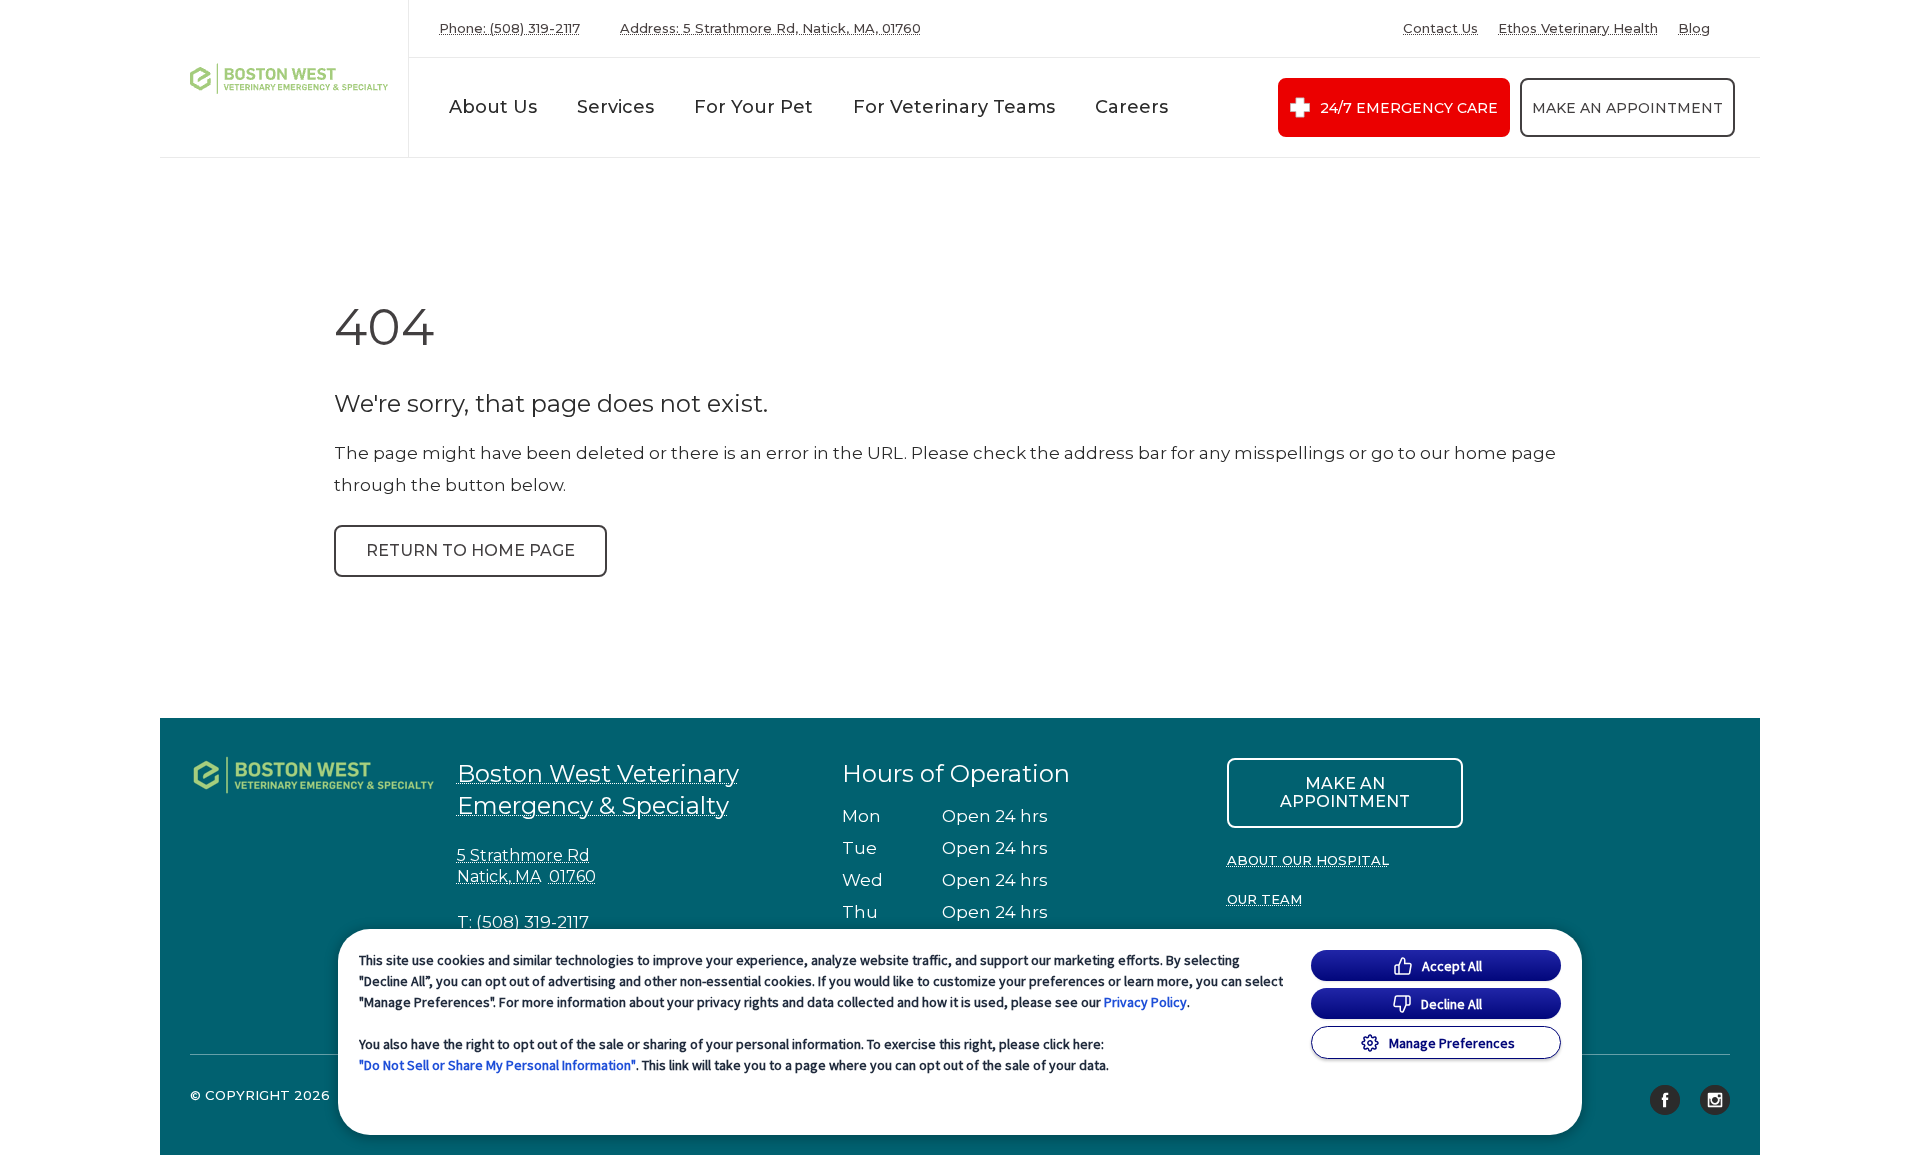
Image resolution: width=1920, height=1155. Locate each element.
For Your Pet (753, 107)
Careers (1131, 107)
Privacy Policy (1145, 1002)
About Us (493, 107)
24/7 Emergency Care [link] (1409, 108)
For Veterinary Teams (954, 107)
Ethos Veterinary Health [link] (1578, 28)
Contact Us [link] (1440, 28)
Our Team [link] (1264, 899)
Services (615, 107)
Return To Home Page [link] (470, 550)
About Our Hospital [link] (1308, 860)
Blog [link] (1694, 28)
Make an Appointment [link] (1627, 108)
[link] (289, 78)
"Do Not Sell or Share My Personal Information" (497, 1065)
